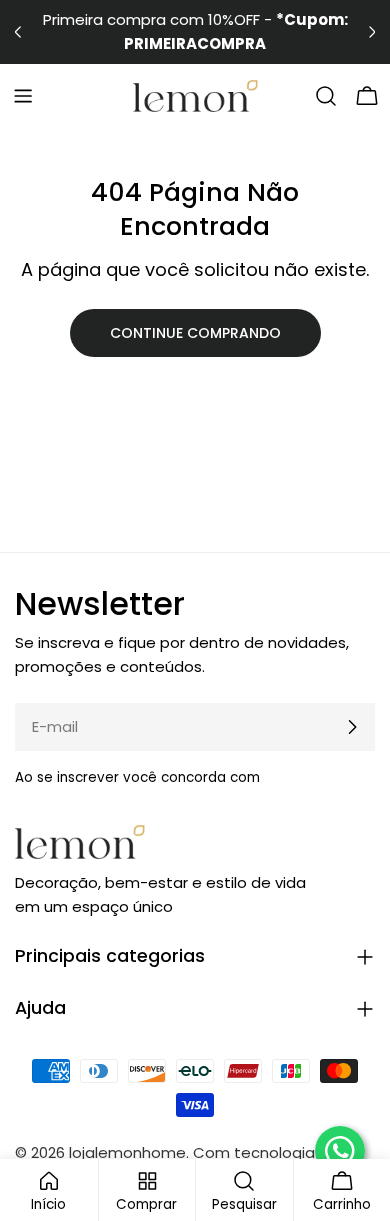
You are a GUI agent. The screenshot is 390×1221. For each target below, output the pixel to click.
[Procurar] (326, 96)
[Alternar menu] (23, 96)
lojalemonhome (127, 1152)
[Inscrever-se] (352, 727)
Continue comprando (195, 333)
